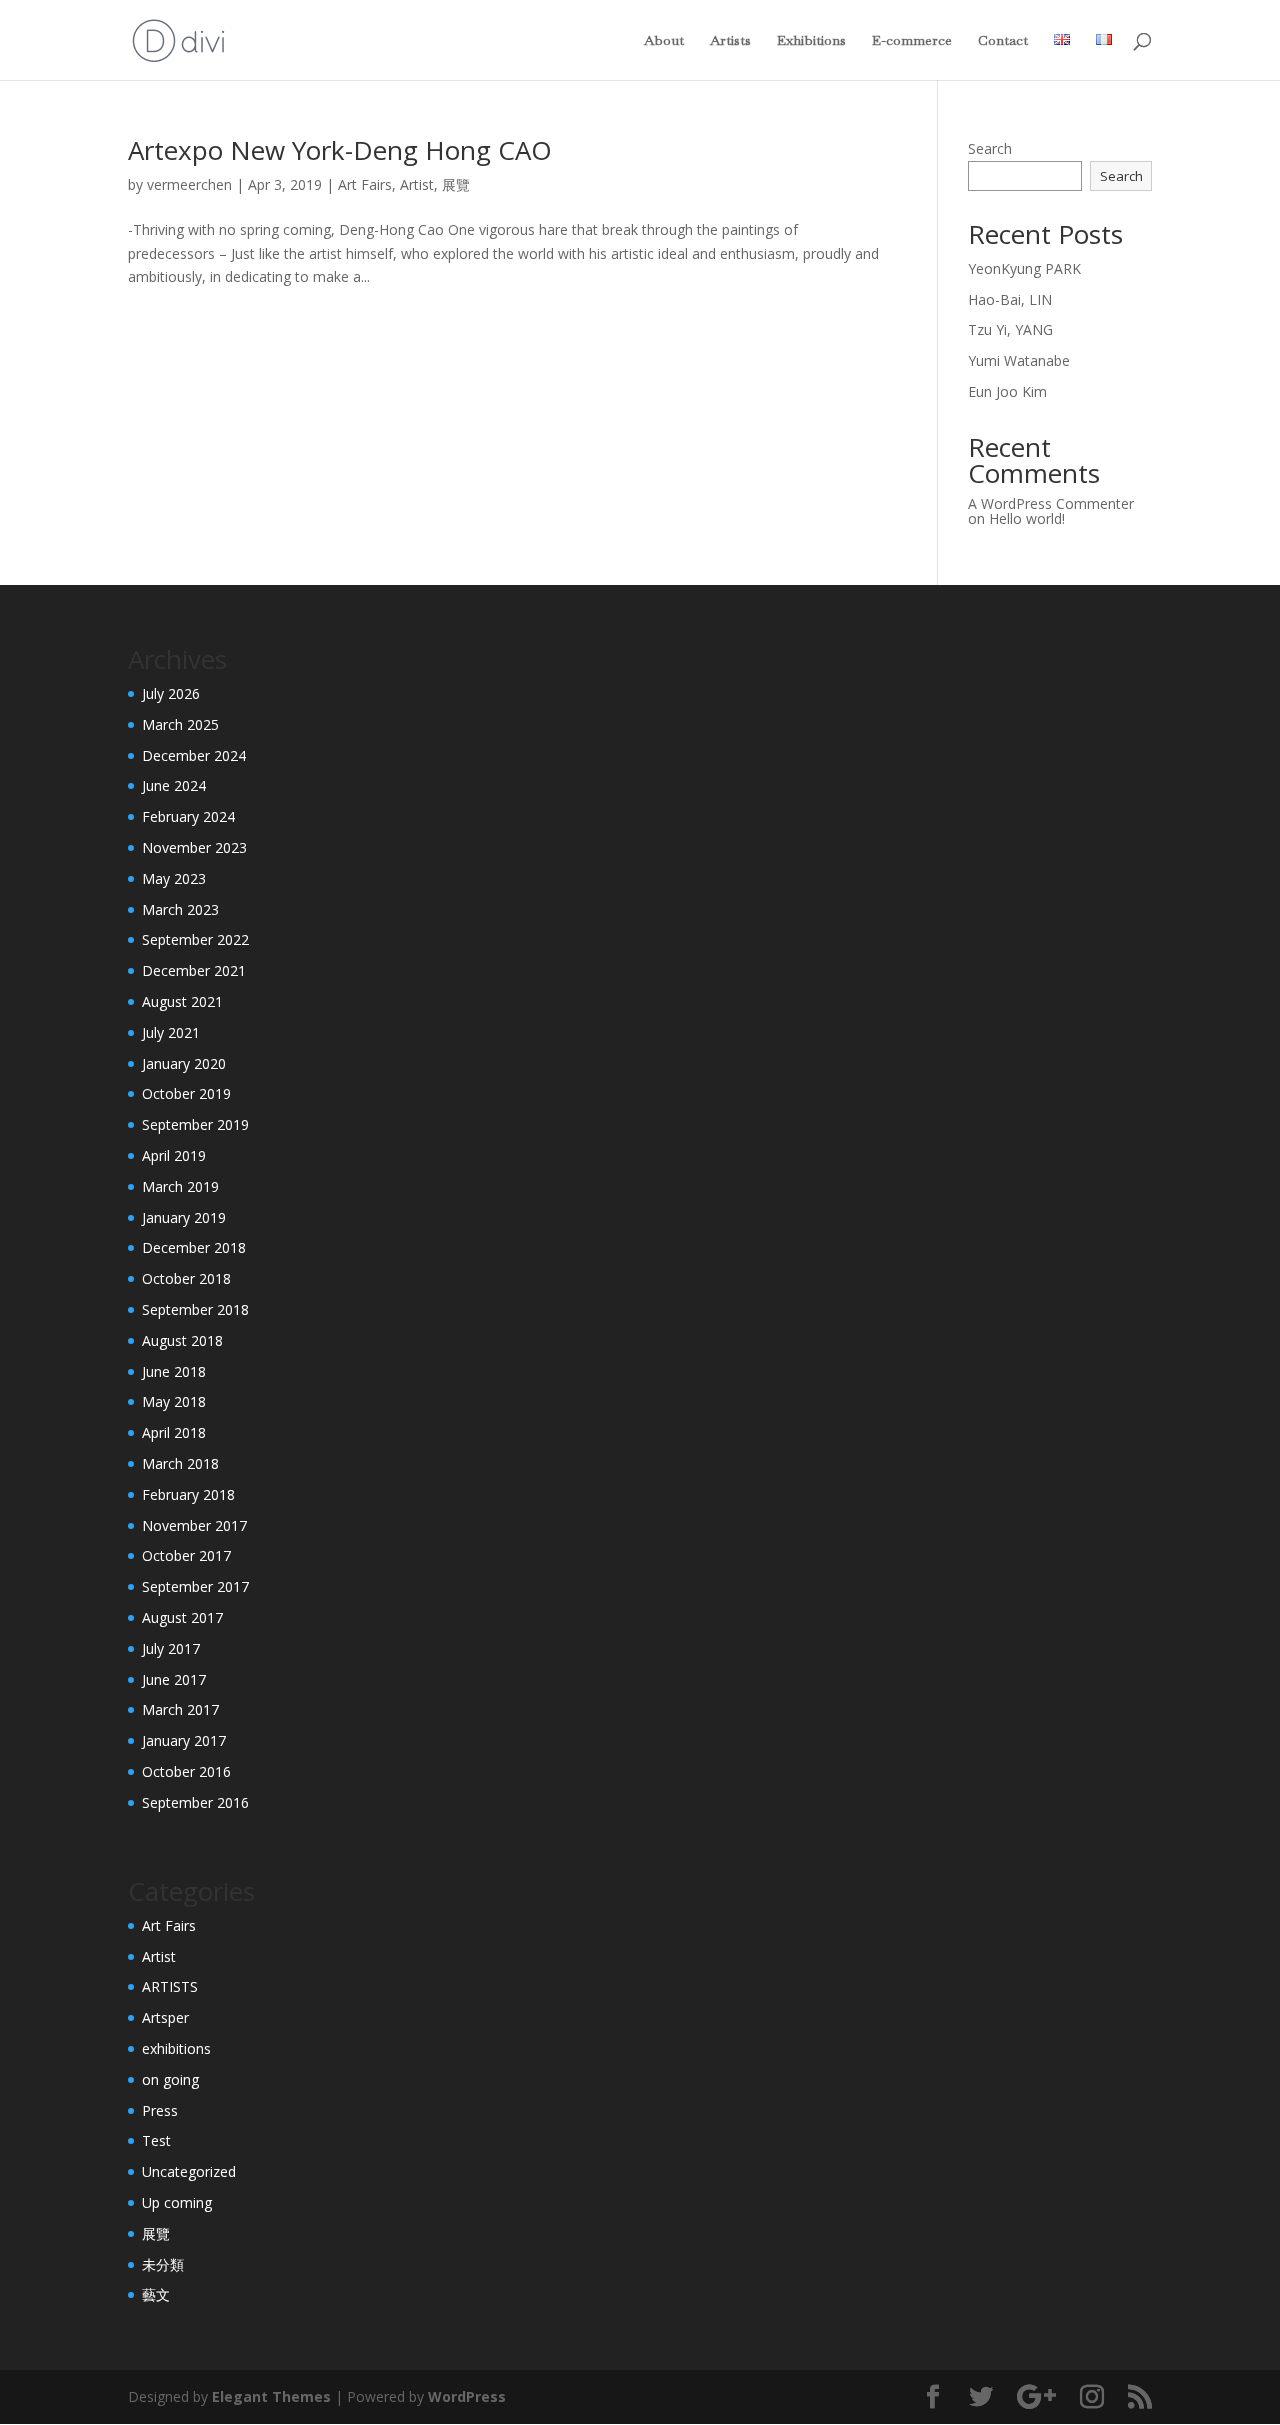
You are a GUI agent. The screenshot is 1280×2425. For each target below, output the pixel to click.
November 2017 (194, 1525)
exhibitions (176, 2048)
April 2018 (174, 1432)
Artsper (165, 2017)
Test (156, 2140)
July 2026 (171, 693)
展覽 (456, 184)
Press (160, 2110)
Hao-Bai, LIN (1010, 299)
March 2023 (180, 909)
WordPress (467, 2396)
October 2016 (186, 1771)
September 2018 (195, 1309)
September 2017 (195, 1586)
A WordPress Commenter (1051, 503)
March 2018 (180, 1463)
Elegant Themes (271, 2396)
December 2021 (194, 970)
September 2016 (195, 1802)
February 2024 (188, 816)
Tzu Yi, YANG (1010, 329)
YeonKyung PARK (1024, 268)
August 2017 (182, 1617)
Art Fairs (365, 184)
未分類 (163, 2264)
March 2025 (180, 724)
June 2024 (174, 785)
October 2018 (186, 1278)
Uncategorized (189, 2171)
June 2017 (174, 1679)
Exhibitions (811, 41)
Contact (1003, 41)
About (664, 41)
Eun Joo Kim (1007, 391)
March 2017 (180, 1709)
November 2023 (194, 847)
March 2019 (180, 1186)
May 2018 (174, 1401)
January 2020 (184, 1063)
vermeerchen (189, 184)
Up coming (177, 2202)
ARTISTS (170, 1986)
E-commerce (912, 41)
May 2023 (174, 878)
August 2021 (182, 1001)
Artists (730, 41)
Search (990, 148)
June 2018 (174, 1371)
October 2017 (186, 1555)
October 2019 (186, 1093)
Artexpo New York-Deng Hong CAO (340, 150)
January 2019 (184, 1217)
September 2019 (195, 1124)
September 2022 (195, 939)
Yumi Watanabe (1019, 360)
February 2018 (188, 1494)
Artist (417, 184)
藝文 (156, 2294)
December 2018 (194, 1247)
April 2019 (174, 1155)
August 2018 (182, 1340)
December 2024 (194, 755)
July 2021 (171, 1032)
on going (170, 2079)
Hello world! (1027, 518)
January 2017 (184, 1740)
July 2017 (171, 1648)
